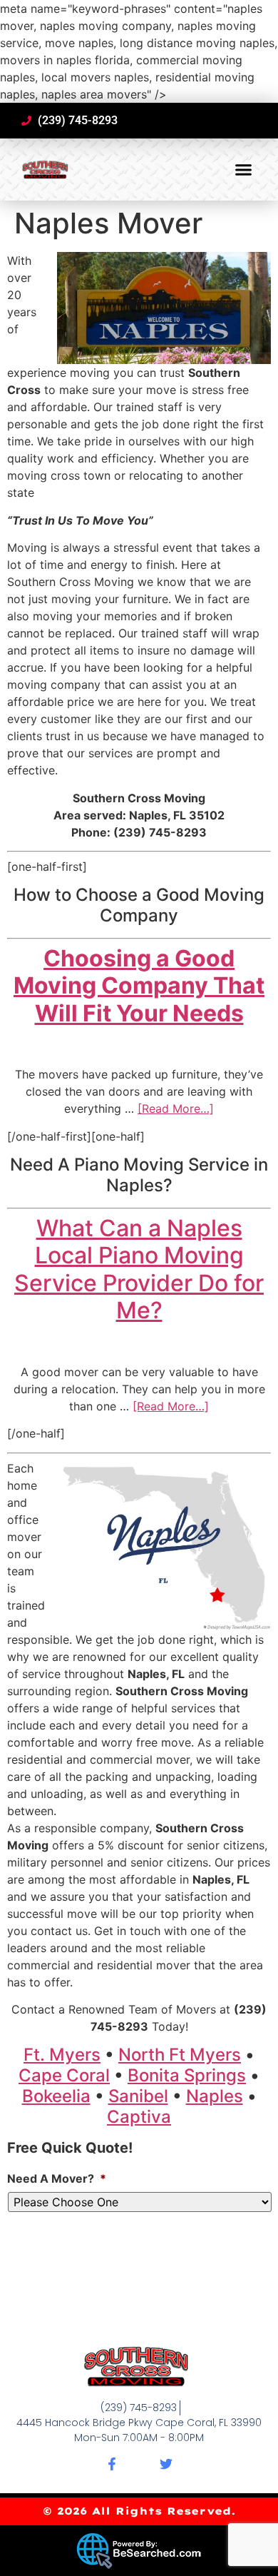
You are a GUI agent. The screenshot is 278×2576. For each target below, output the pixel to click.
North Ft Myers (180, 2055)
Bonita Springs (187, 2075)
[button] (244, 170)
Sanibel (138, 2096)
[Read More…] (176, 1108)
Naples (215, 2096)
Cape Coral (64, 2075)
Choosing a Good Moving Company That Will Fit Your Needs (139, 986)
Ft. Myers (62, 2055)
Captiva (139, 2117)
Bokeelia (56, 2096)
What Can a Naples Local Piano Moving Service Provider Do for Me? (139, 1269)
